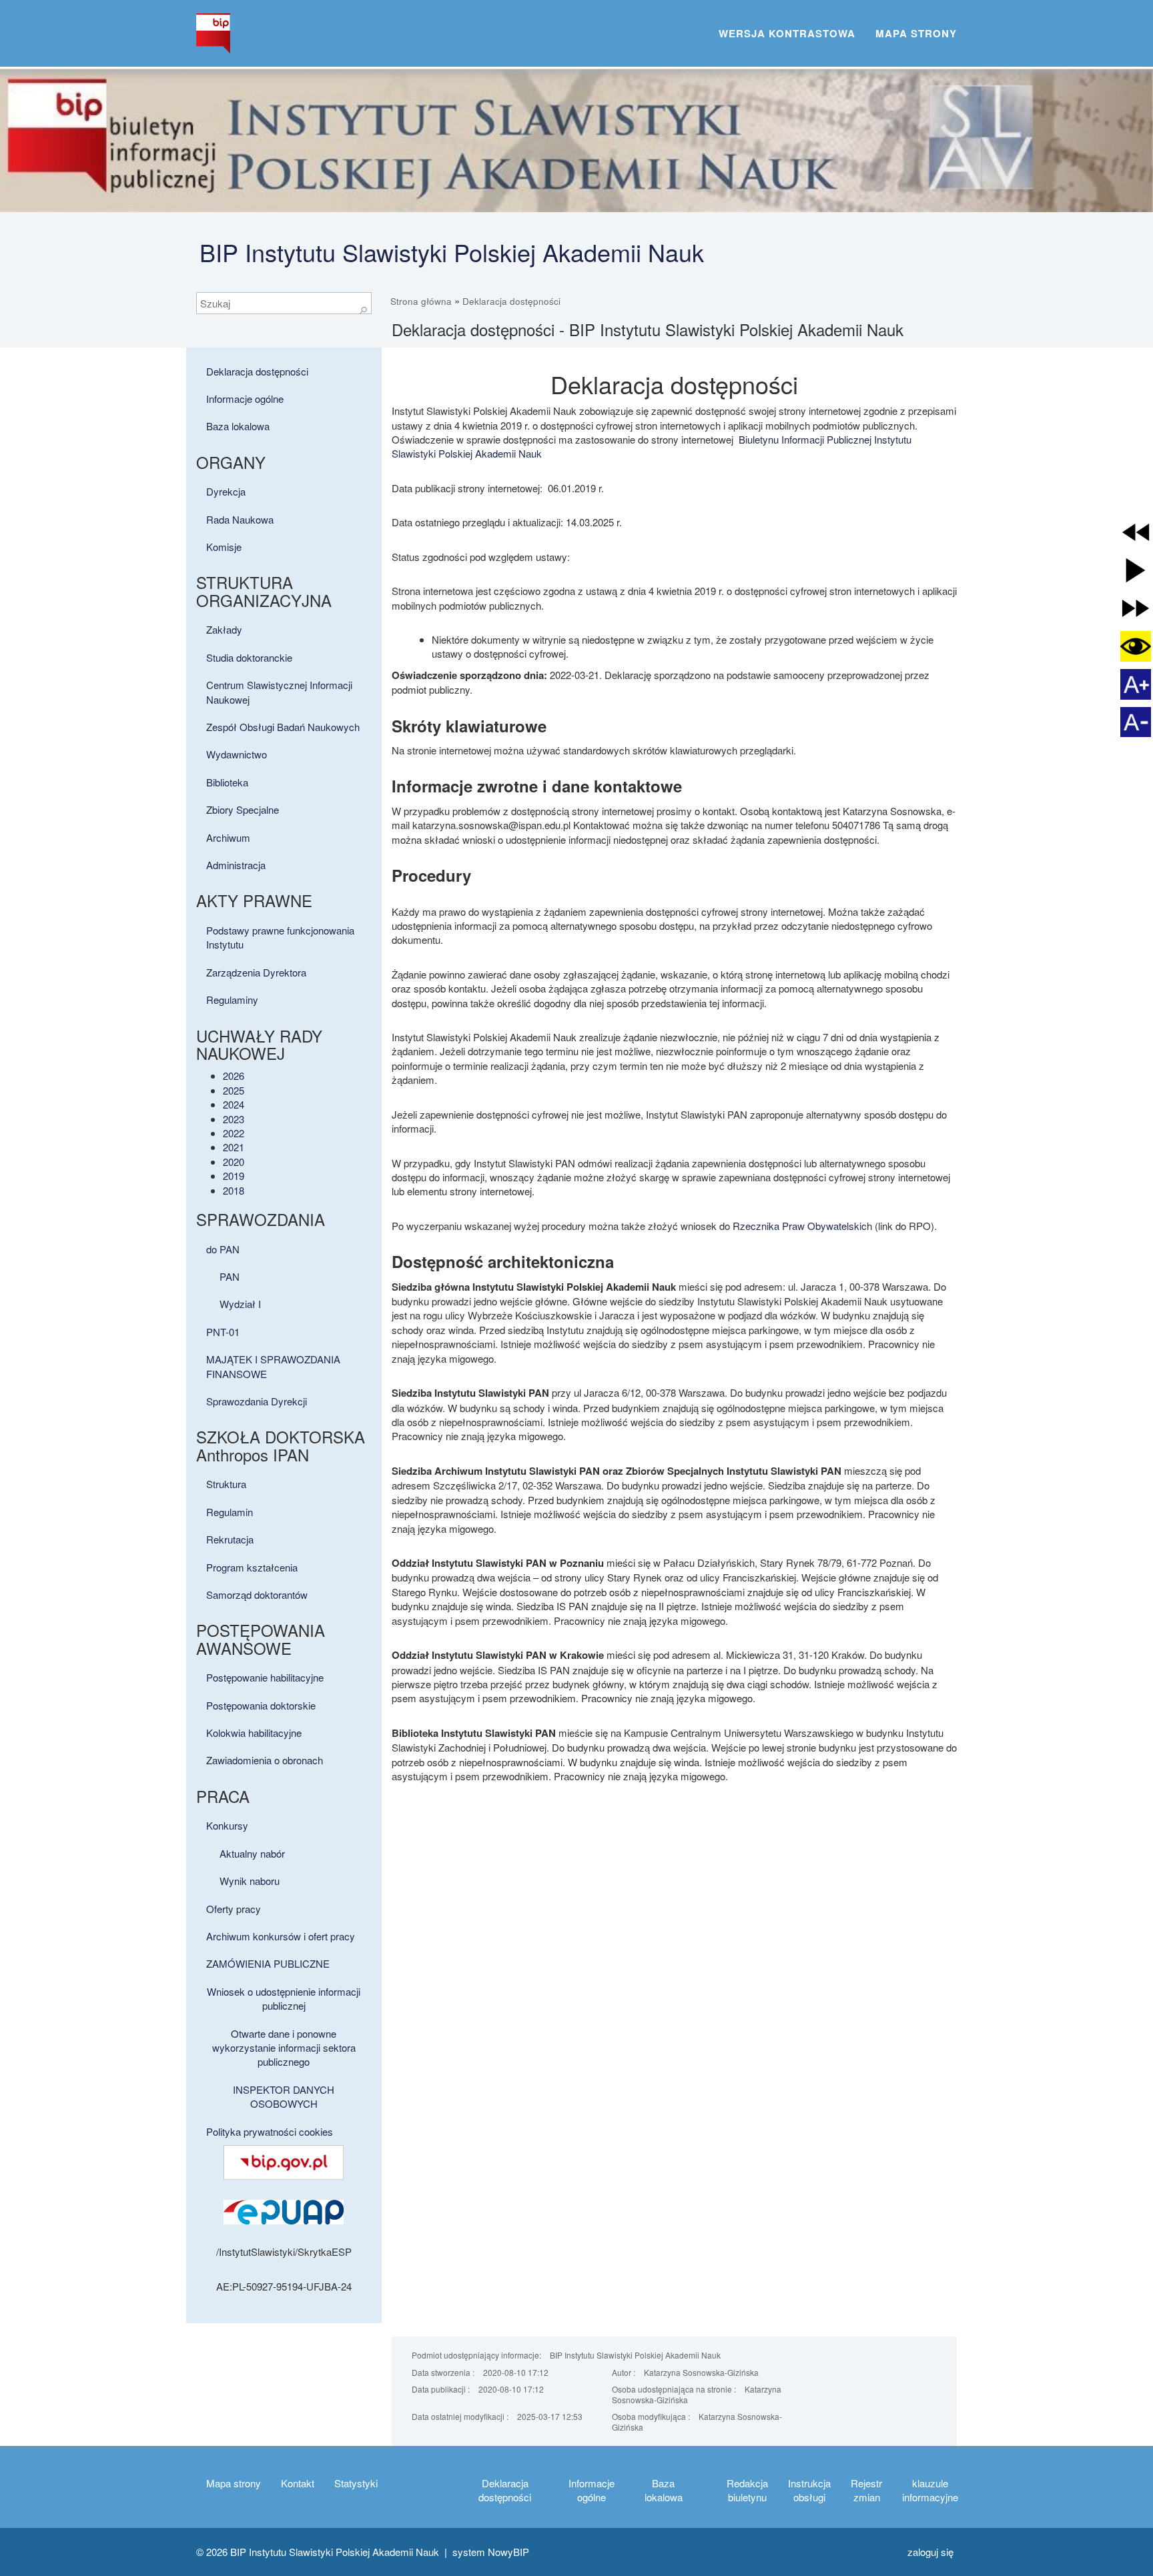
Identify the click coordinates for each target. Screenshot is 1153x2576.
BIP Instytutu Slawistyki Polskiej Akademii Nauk (452, 252)
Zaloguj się (930, 2552)
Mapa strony (916, 33)
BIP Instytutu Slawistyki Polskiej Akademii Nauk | (341, 2552)
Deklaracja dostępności (511, 301)
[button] (1136, 532)
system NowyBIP (491, 2552)
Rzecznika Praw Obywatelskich (802, 1226)
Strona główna (421, 301)
